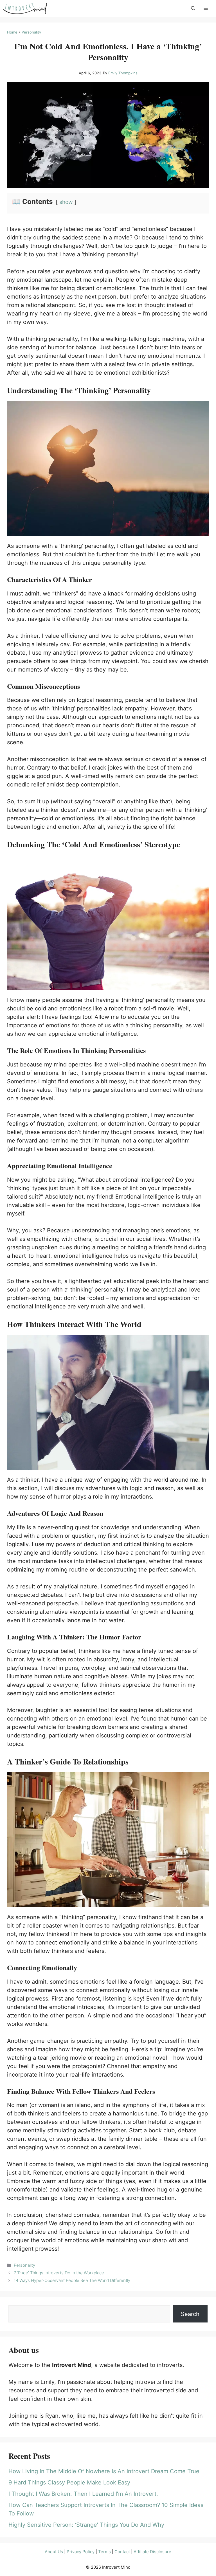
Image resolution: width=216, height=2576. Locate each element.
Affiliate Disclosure (152, 2552)
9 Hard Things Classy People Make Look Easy (69, 2482)
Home (12, 32)
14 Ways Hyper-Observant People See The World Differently (72, 2280)
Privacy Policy (81, 2552)
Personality (31, 32)
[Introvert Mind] (25, 8)
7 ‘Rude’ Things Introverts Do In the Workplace (59, 2273)
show (66, 202)
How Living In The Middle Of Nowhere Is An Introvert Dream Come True (104, 2471)
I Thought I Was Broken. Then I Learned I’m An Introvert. (83, 2494)
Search (190, 2314)
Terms (104, 2552)
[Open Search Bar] (193, 8)
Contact (122, 2552)
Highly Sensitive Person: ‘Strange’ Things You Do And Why (86, 2525)
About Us (54, 2552)
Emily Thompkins (123, 73)
